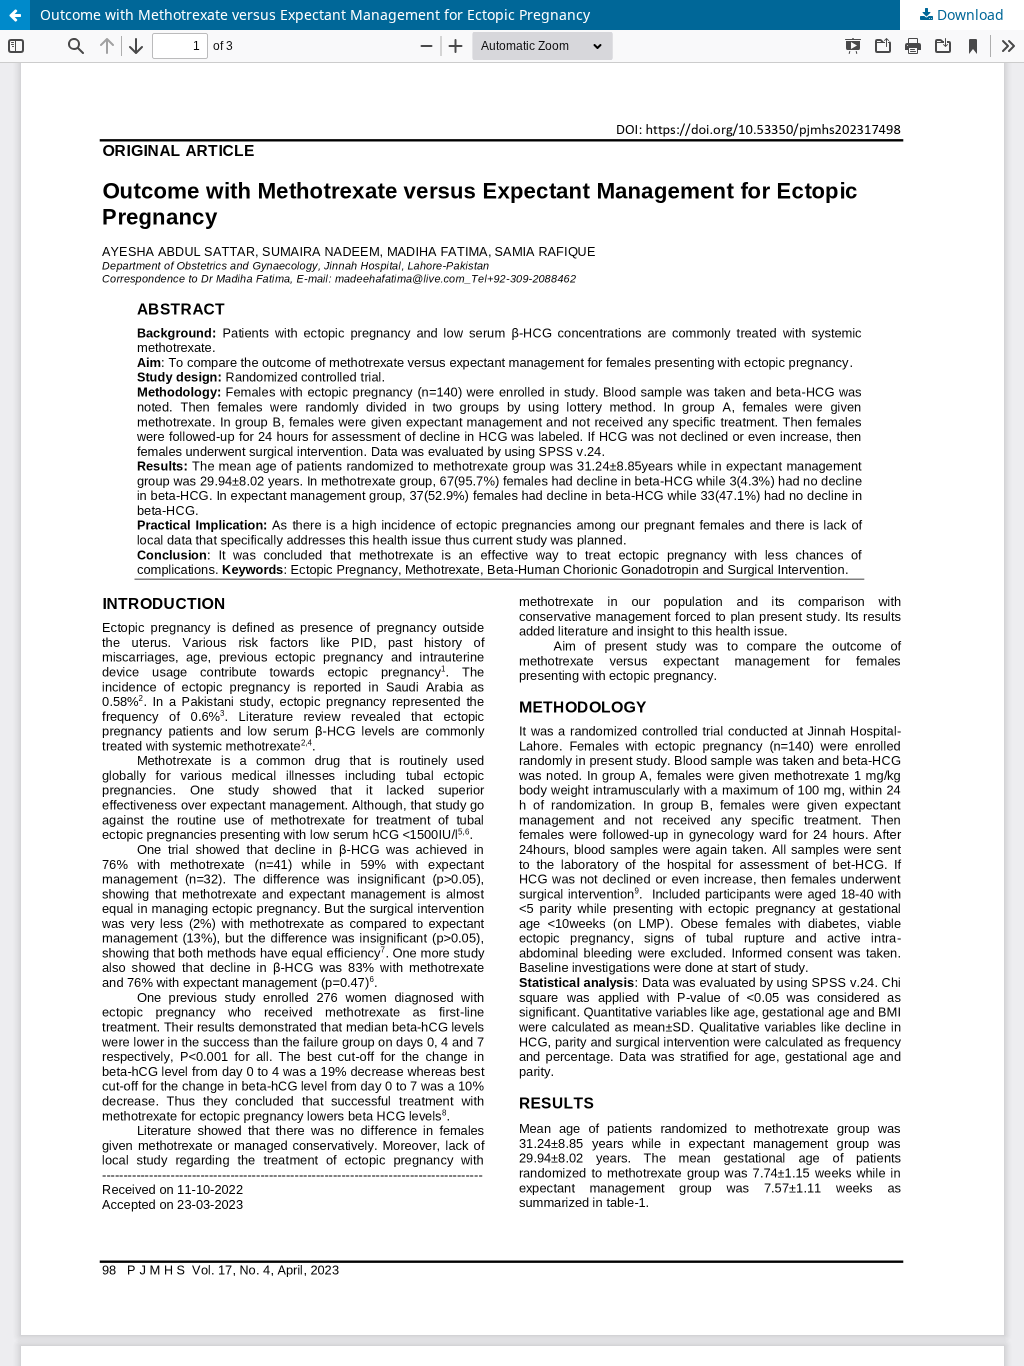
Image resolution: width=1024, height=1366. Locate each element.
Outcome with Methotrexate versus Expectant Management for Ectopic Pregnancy (315, 14)
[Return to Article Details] (15, 15)
